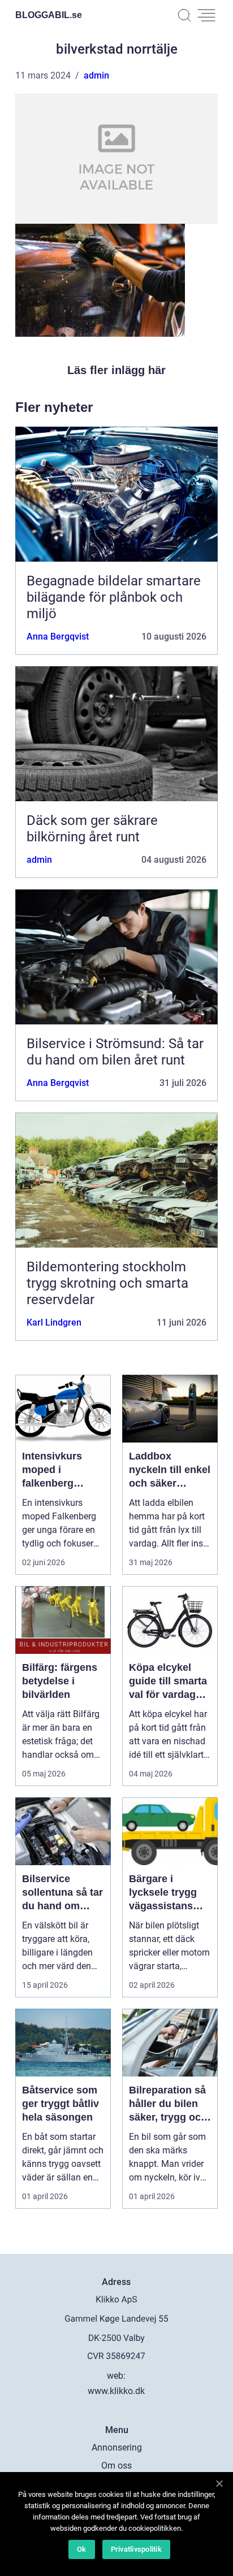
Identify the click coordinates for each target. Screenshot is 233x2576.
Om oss (116, 2466)
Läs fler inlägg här (116, 370)
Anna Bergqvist (58, 637)
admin (96, 75)
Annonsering (117, 2447)
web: (116, 2376)
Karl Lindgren (54, 1322)
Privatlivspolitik (136, 2549)
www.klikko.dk (116, 2391)
